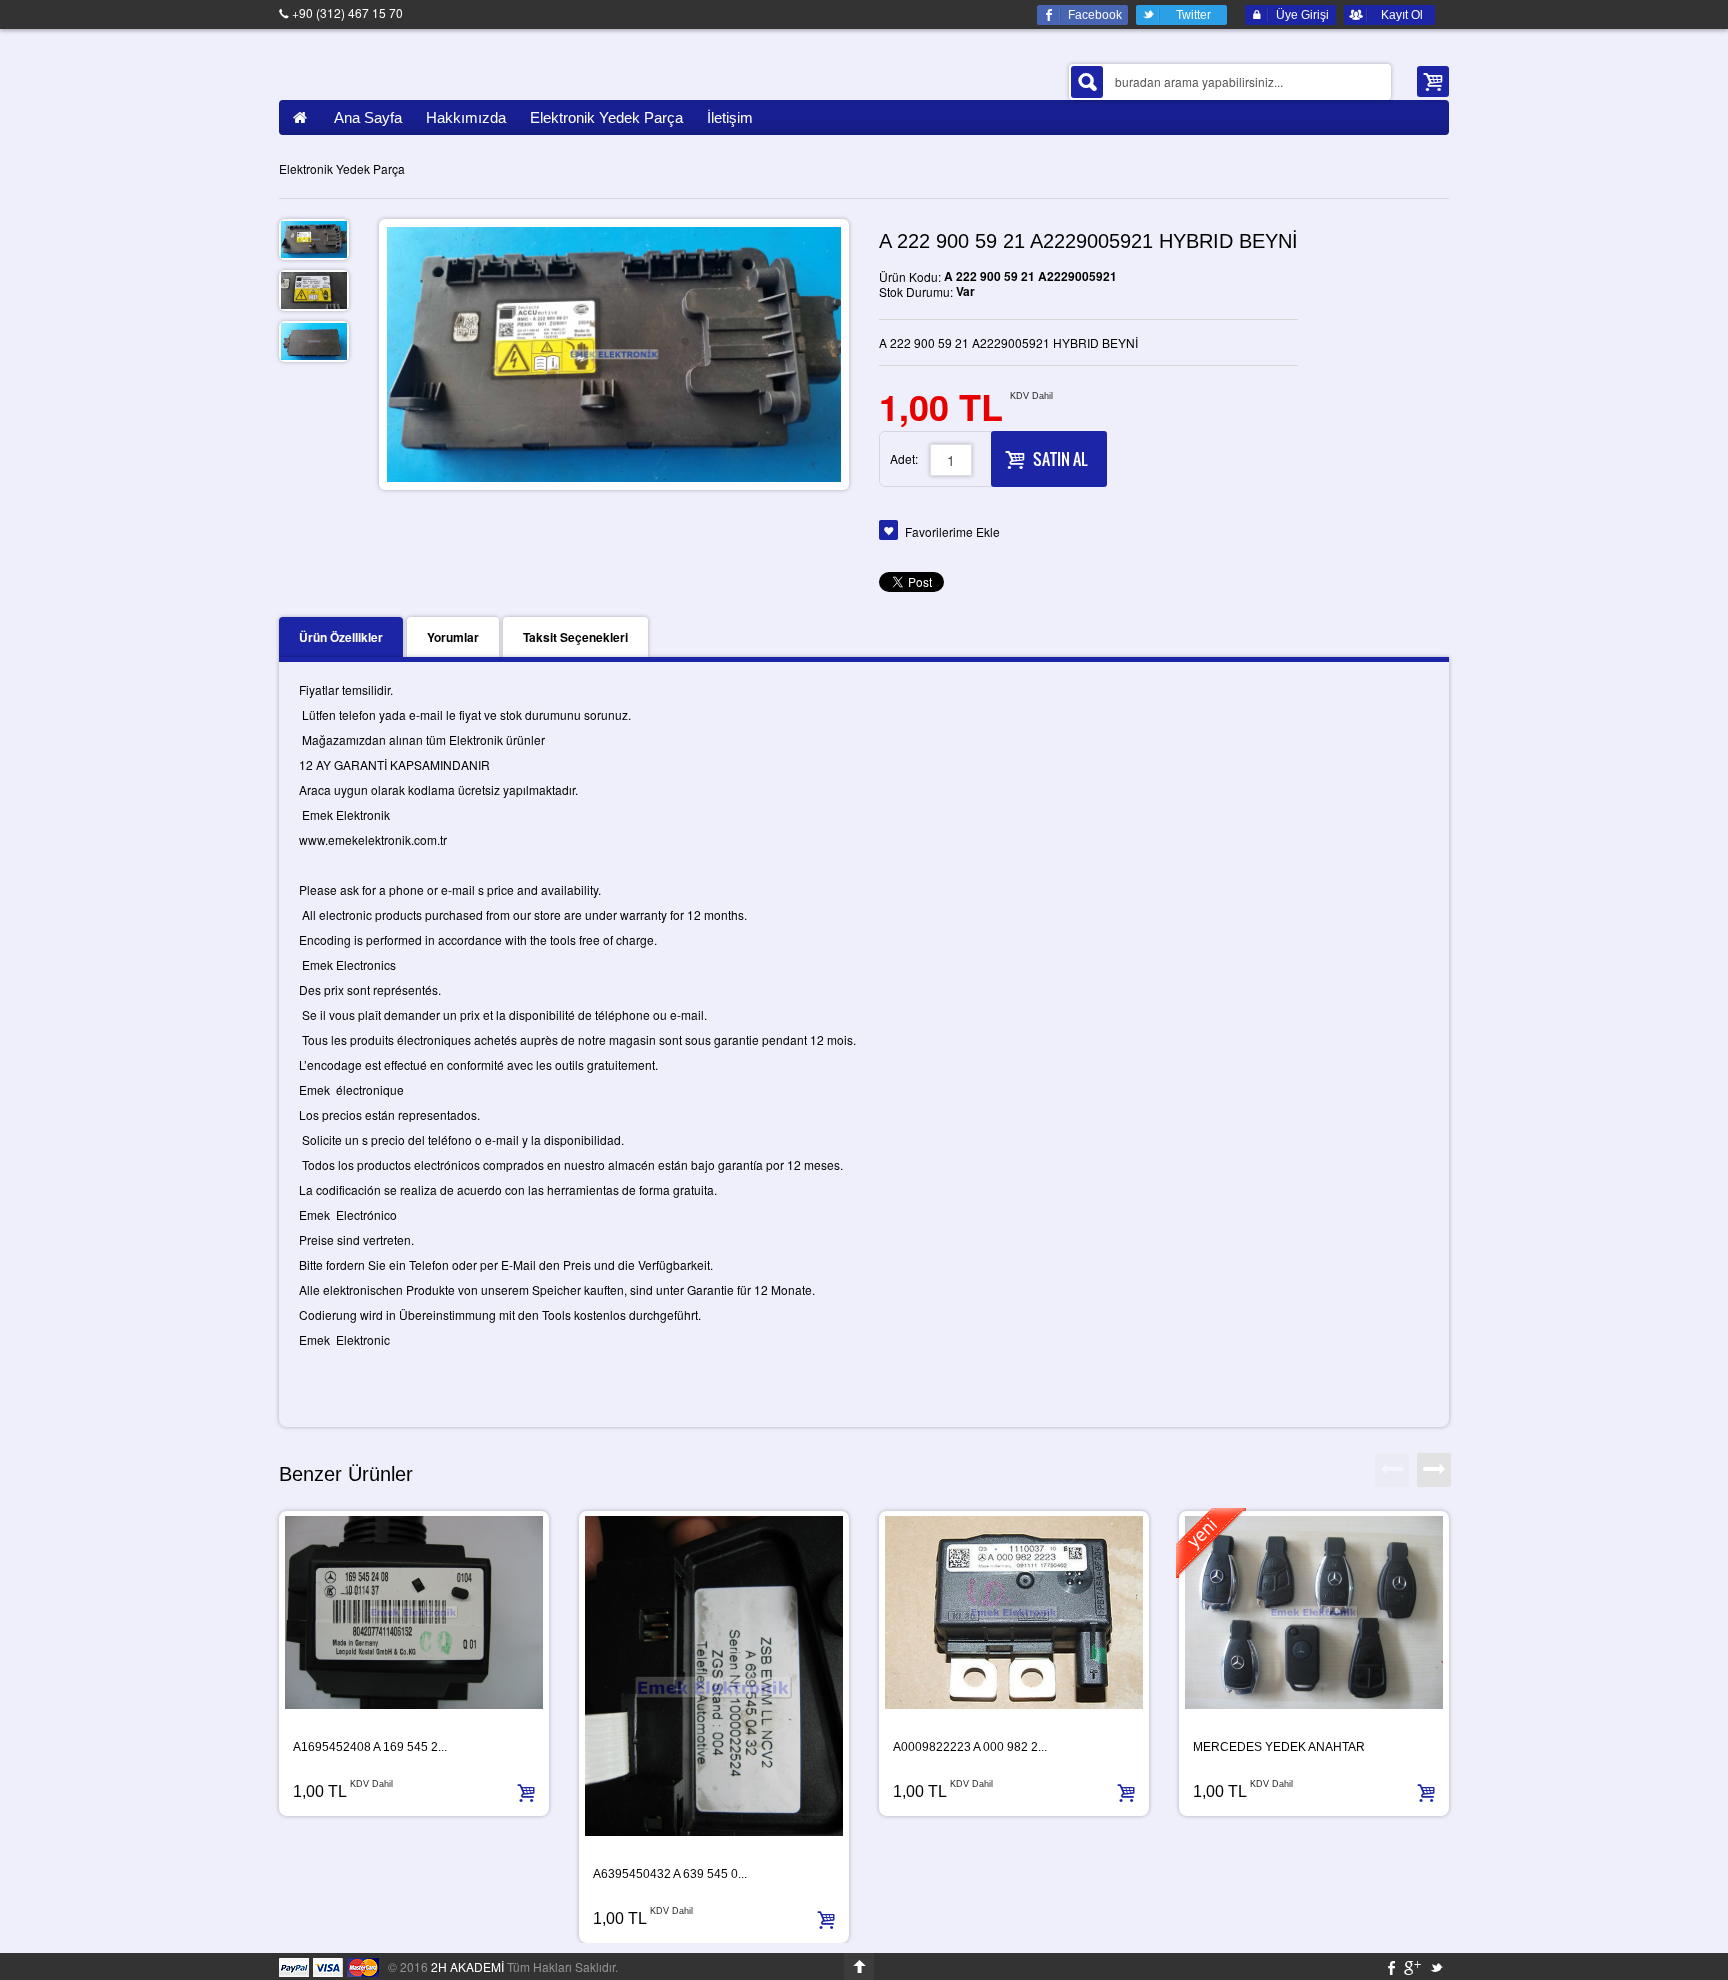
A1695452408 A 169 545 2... (370, 1747)
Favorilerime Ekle (952, 531)
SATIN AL (1060, 459)
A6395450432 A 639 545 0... (670, 1874)
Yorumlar (453, 637)
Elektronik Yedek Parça (342, 168)
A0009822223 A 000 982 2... (970, 1747)
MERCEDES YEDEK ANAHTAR (1279, 1747)
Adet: (904, 458)
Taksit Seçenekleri (575, 637)
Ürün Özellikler (341, 637)
